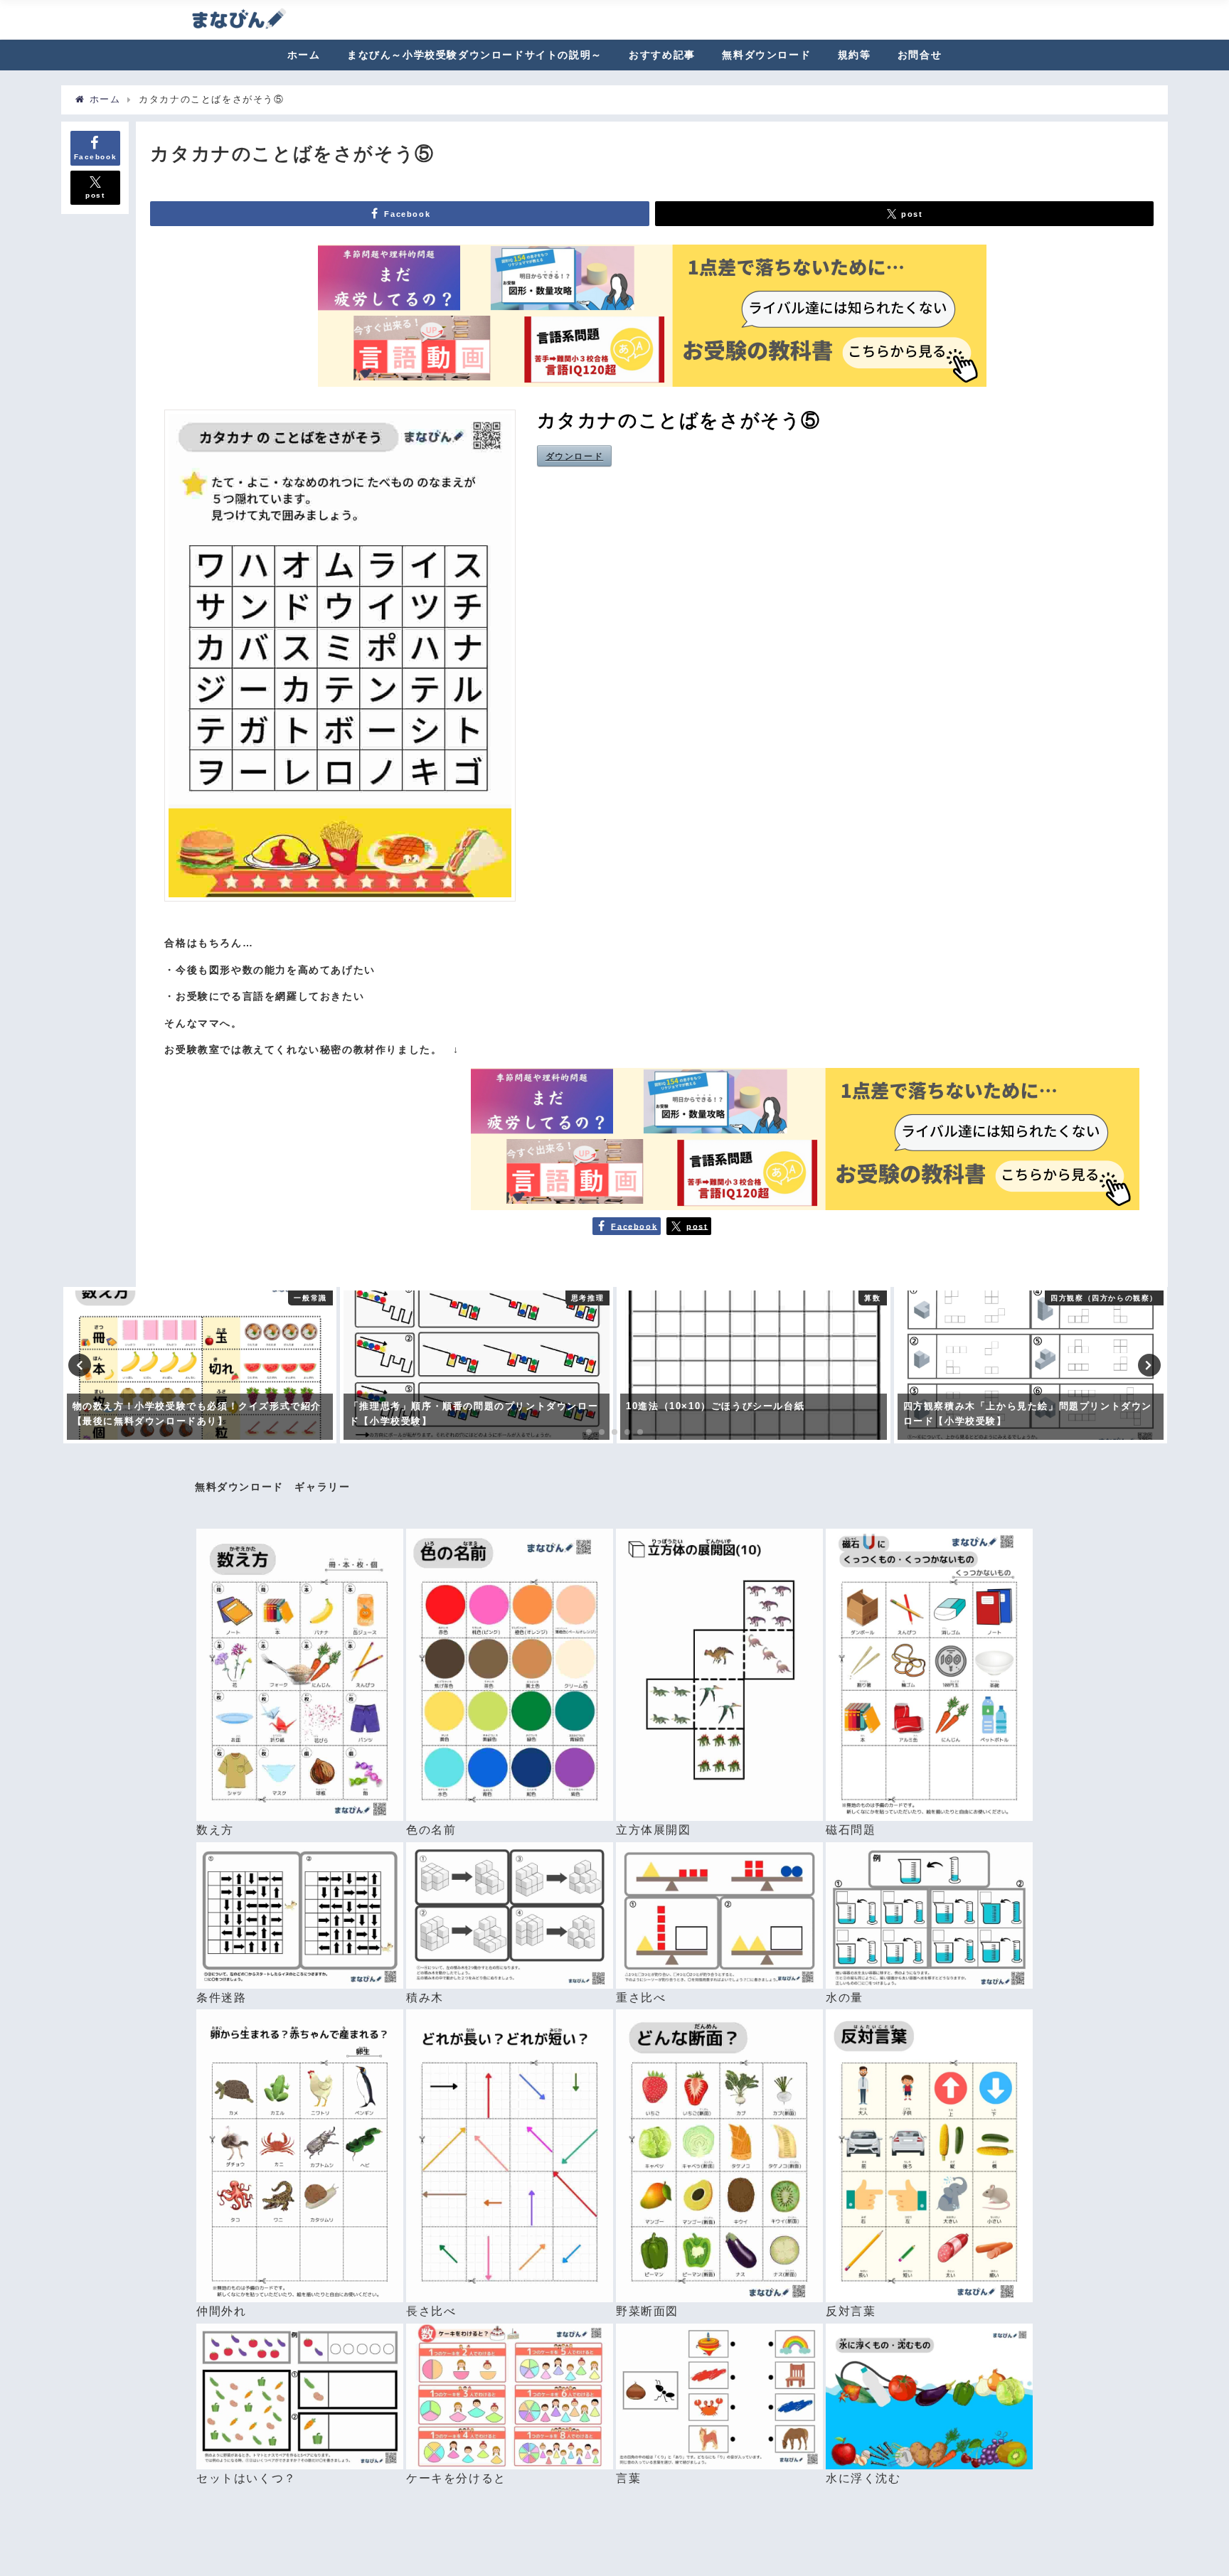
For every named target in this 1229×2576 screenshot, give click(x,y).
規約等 (855, 55)
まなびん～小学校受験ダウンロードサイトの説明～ (475, 55)
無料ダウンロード (766, 55)
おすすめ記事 (662, 55)
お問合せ (920, 55)
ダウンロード (575, 456)
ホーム (304, 55)
